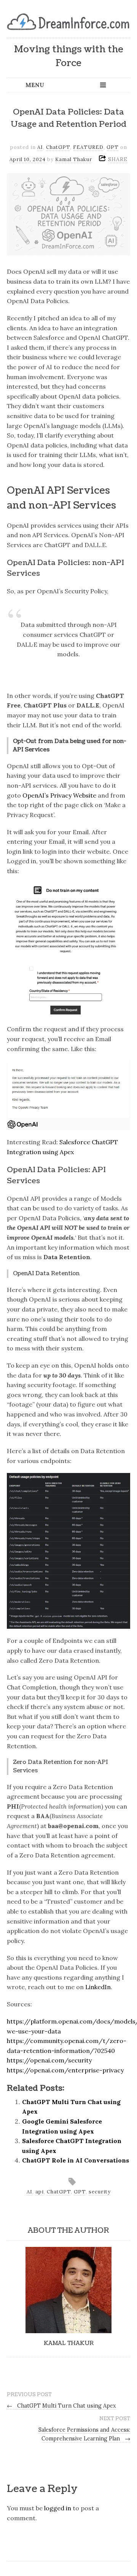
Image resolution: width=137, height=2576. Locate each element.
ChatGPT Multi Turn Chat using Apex (61, 2406)
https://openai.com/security (49, 2060)
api (40, 2192)
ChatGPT (58, 147)
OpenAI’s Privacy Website (59, 795)
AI (40, 147)
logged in (58, 2508)
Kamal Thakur (74, 159)
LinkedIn (98, 1987)
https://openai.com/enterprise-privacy (65, 2070)
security (100, 2192)
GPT (113, 147)
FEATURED (88, 147)
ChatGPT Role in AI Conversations (76, 2160)
